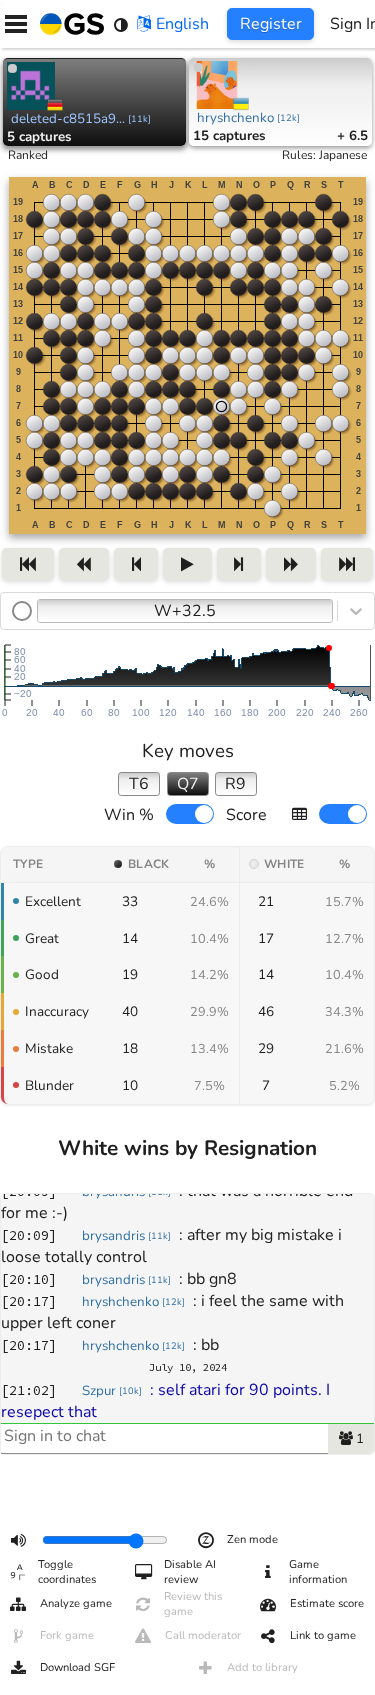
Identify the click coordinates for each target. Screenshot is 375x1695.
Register (271, 24)
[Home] (68, 24)
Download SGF (77, 1667)
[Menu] (16, 24)
